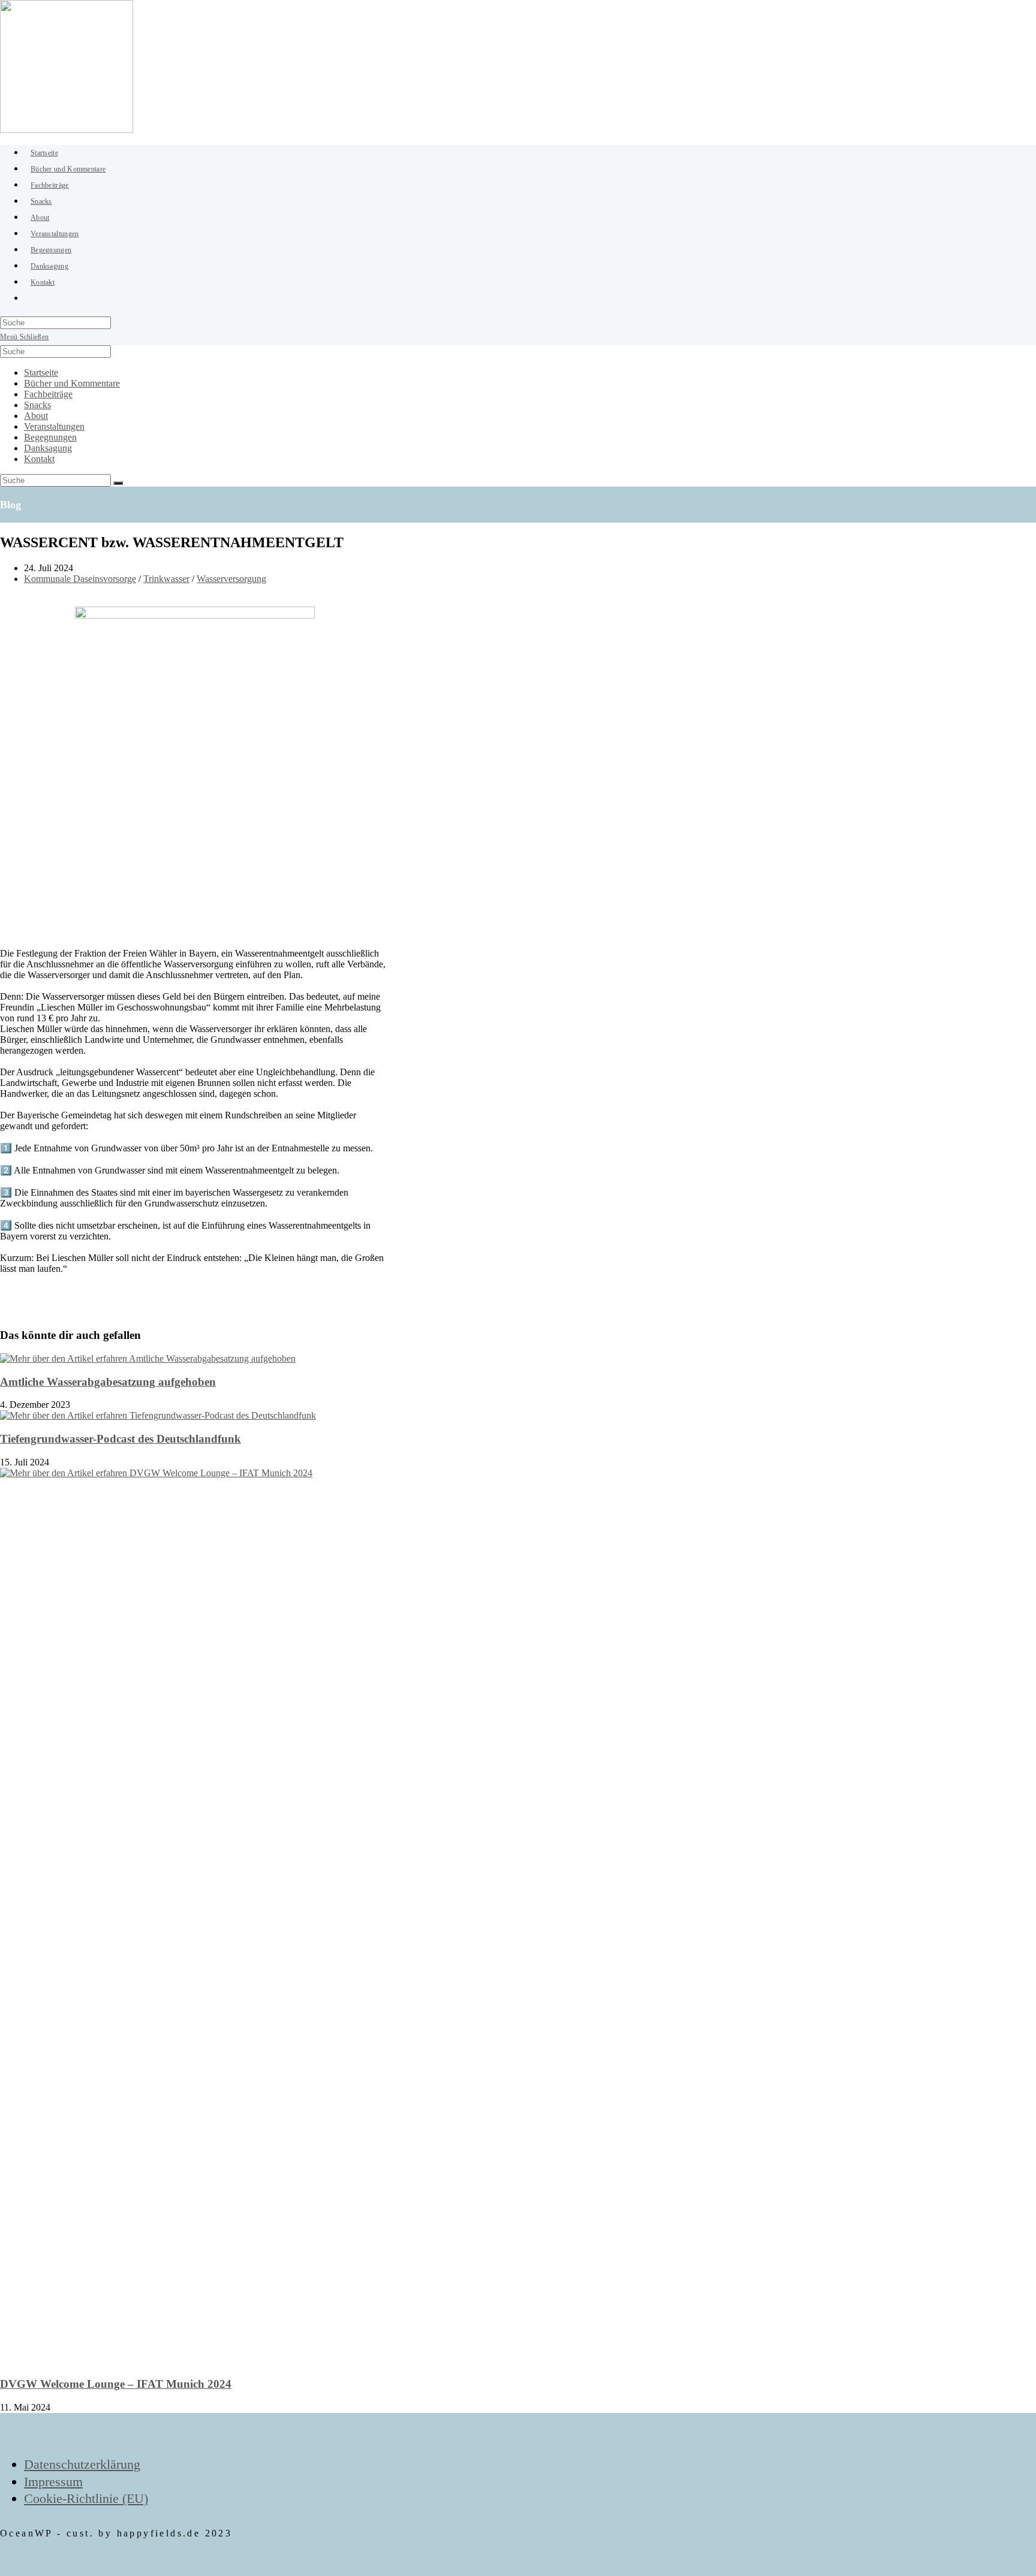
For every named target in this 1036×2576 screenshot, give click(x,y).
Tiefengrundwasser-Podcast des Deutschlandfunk (121, 1439)
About (36, 416)
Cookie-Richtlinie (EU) (86, 2498)
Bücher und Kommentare (72, 383)
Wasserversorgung (231, 579)
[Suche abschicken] (118, 483)
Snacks (37, 405)
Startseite (41, 372)
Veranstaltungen (54, 426)
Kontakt (39, 459)
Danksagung (48, 448)
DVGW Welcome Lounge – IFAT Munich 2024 (116, 2384)
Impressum (53, 2482)
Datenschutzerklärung (82, 2464)
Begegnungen (50, 437)
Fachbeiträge (48, 394)
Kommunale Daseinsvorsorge (80, 579)
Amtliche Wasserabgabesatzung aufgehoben (108, 1382)
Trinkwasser (166, 579)
